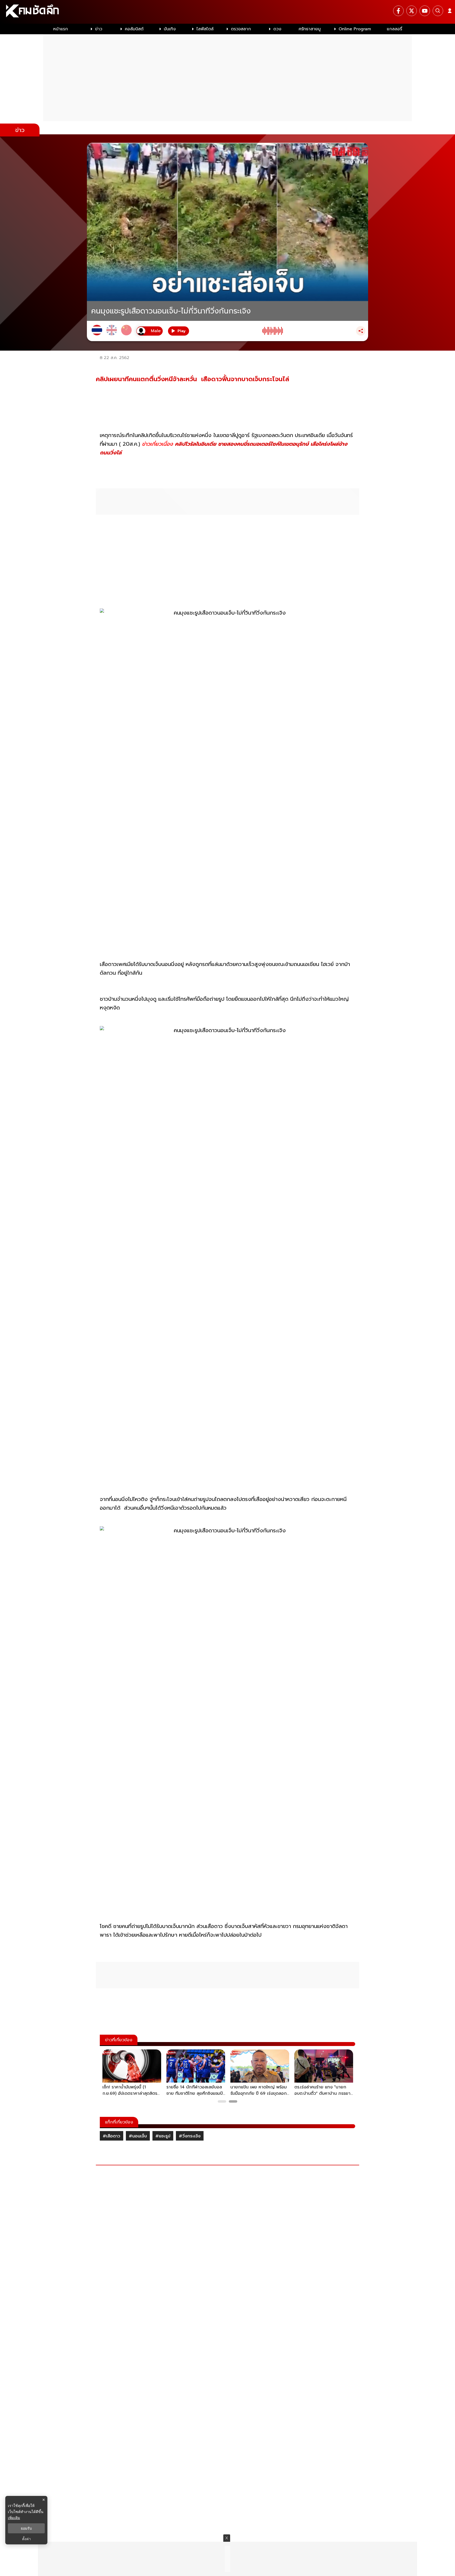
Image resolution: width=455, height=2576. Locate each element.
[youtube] (425, 11)
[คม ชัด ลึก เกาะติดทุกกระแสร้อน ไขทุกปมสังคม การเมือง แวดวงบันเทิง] (227, 12)
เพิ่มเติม (14, 2518)
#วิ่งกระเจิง (190, 2136)
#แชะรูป (163, 2136)
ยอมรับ (26, 2528)
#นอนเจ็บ (138, 2136)
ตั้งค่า (26, 2539)
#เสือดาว (112, 2136)
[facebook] (398, 11)
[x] (412, 11)
